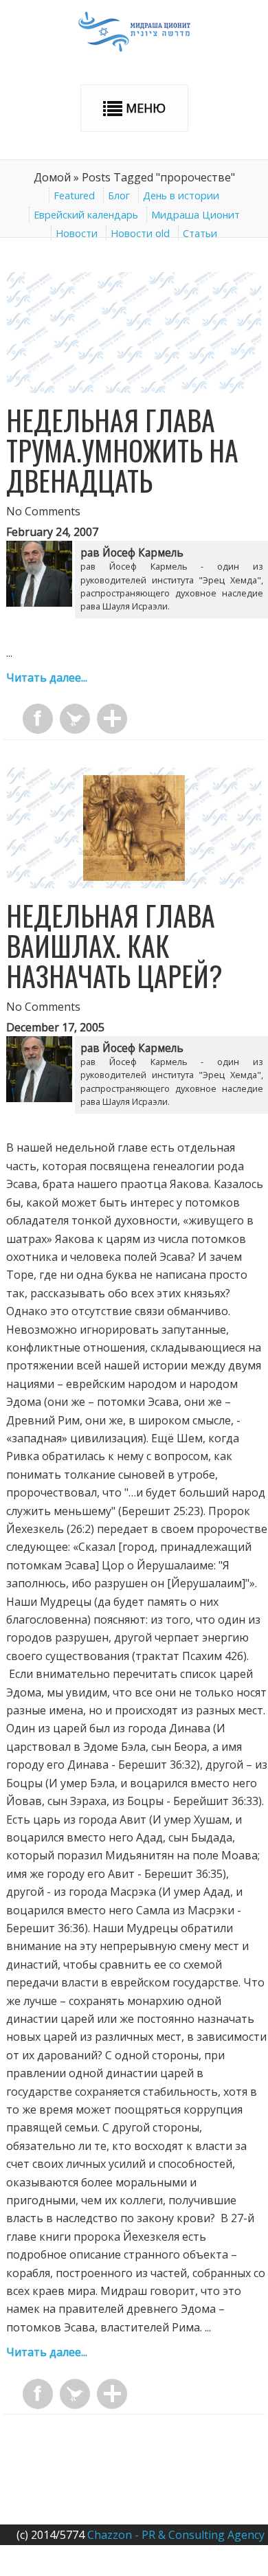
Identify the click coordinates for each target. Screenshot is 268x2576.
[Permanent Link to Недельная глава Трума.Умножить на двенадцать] (134, 389)
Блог (119, 195)
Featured (74, 195)
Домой (52, 177)
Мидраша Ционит (196, 215)
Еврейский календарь (86, 215)
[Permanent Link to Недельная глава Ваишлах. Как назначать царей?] (134, 884)
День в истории (181, 195)
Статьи (200, 233)
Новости (77, 233)
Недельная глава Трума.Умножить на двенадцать (122, 450)
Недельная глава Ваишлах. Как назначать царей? (114, 945)
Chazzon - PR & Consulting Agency (176, 2535)
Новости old (140, 233)
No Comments (43, 511)
